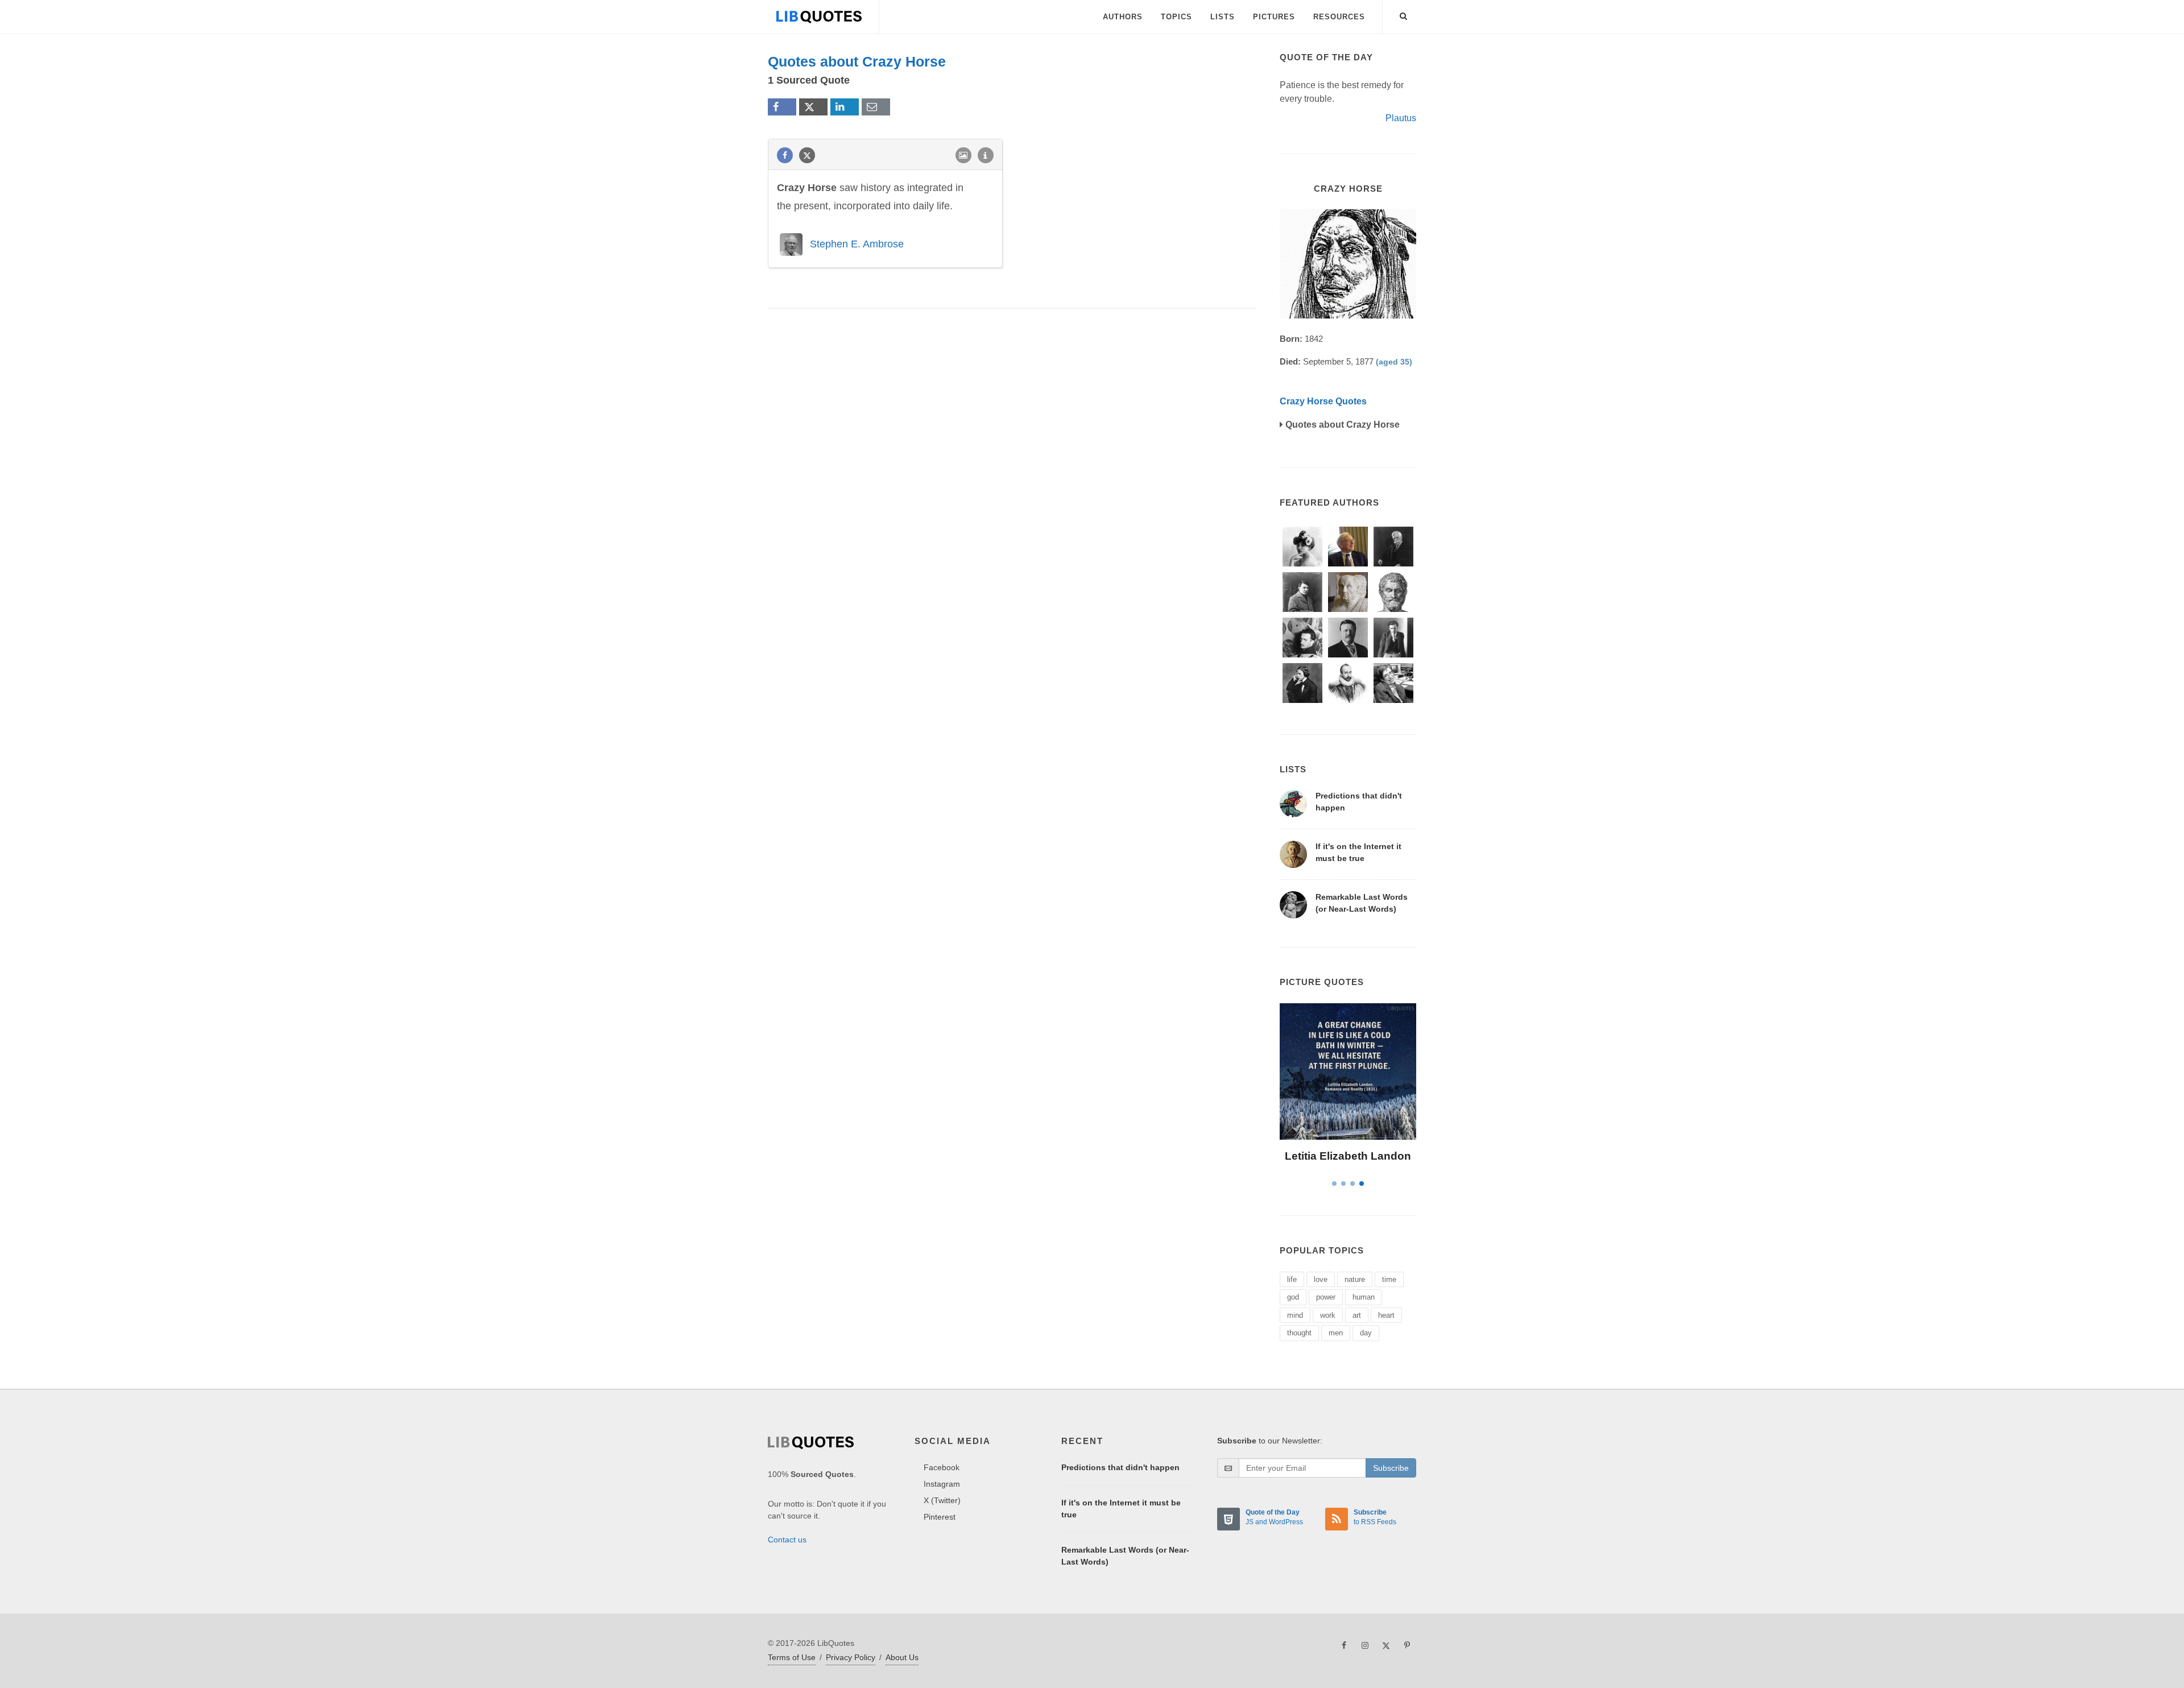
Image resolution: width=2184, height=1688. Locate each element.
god (1293, 1297)
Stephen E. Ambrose (857, 244)
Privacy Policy (851, 1657)
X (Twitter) (942, 1500)
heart (1386, 1315)
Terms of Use (792, 1657)
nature (1355, 1279)
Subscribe (1391, 1468)
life (1292, 1279)
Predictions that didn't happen (1120, 1467)
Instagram (942, 1484)
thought (1299, 1333)
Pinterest (940, 1517)
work (1328, 1315)
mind (1295, 1315)
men (1336, 1333)
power (1326, 1297)
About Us (902, 1657)
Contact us (787, 1540)
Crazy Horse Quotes (1323, 401)
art (1357, 1315)
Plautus (1401, 118)
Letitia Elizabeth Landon (1348, 1156)
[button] (1404, 14)
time (1389, 1279)
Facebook (942, 1467)
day (1366, 1333)
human (1364, 1297)
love (1321, 1279)
